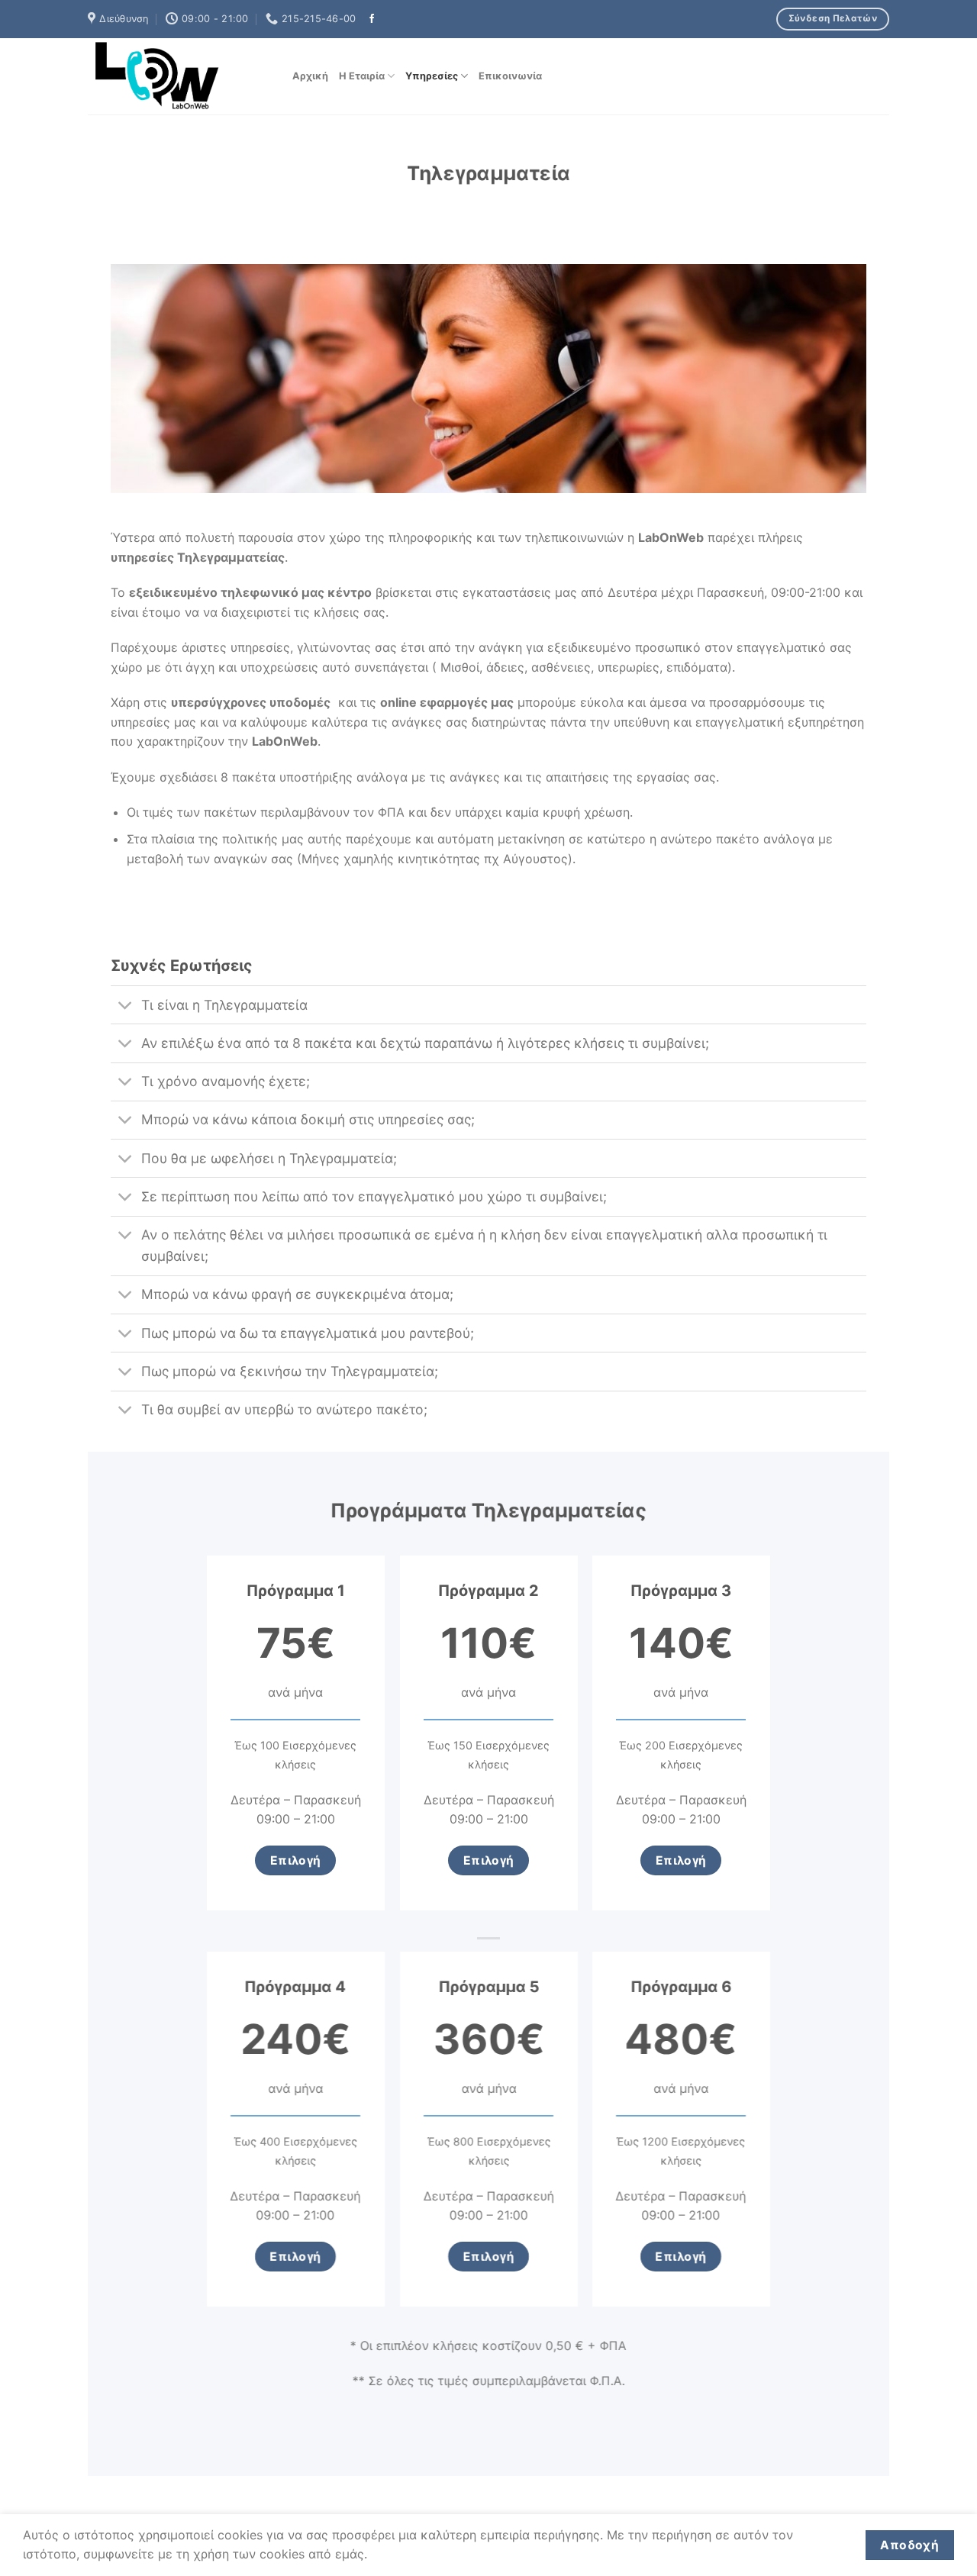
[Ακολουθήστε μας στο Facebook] (372, 19)
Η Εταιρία (362, 76)
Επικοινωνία (510, 76)
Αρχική (310, 76)
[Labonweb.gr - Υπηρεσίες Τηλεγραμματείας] (179, 76)
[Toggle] (126, 1006)
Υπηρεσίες (432, 76)
